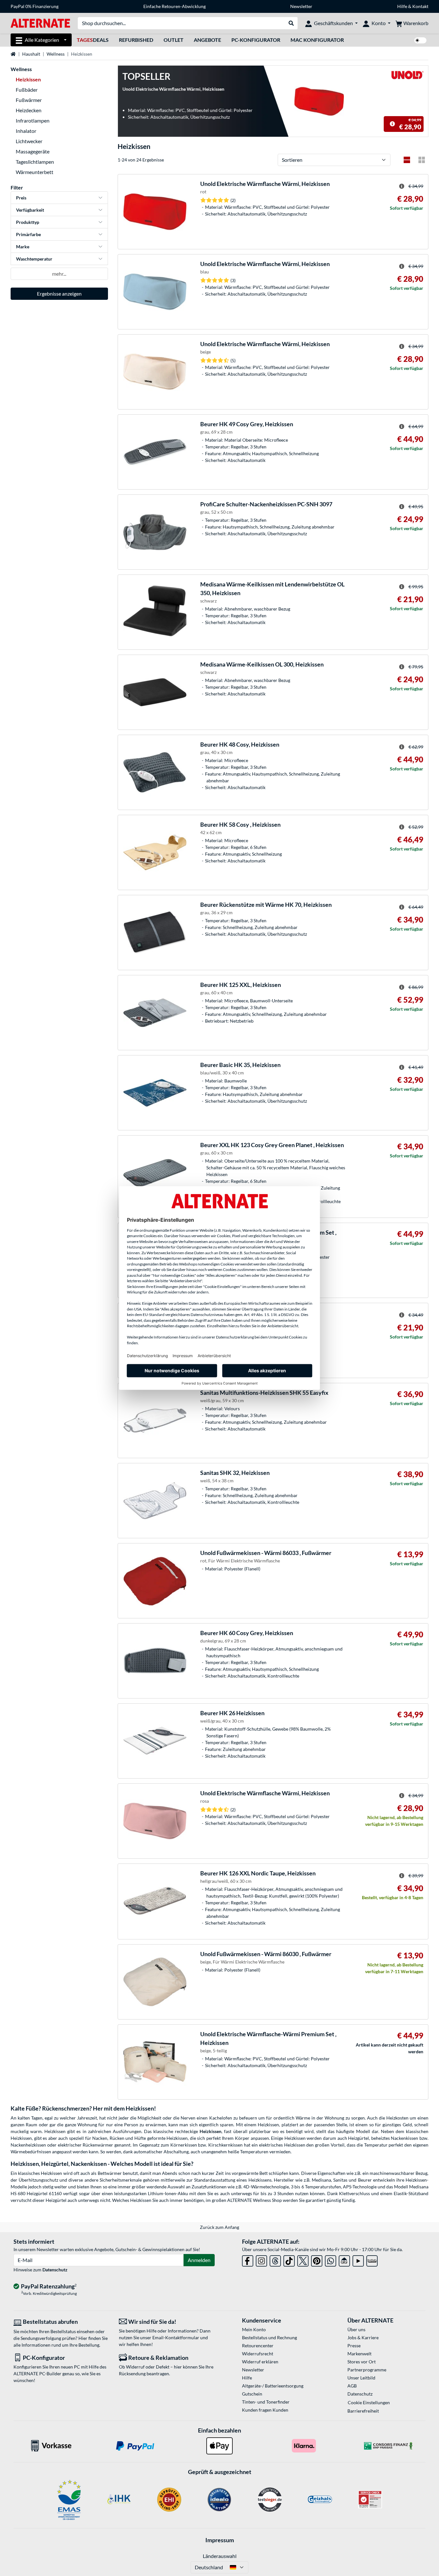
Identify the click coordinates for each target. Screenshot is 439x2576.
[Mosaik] (422, 160)
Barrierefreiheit (363, 2411)
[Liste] (407, 160)
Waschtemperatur (34, 259)
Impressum (220, 2540)
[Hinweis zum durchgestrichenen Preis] (392, 124)
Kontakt (420, 6)
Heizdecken (29, 110)
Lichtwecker (29, 141)
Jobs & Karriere (363, 2337)
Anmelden (199, 2260)
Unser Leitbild (361, 2378)
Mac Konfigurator (317, 40)
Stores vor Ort (362, 2362)
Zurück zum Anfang (219, 2227)
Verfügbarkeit (30, 210)
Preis (21, 198)
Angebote (207, 40)
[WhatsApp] (331, 2260)
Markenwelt (359, 2354)
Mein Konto (254, 2329)
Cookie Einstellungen (369, 2402)
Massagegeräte (33, 151)
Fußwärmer (29, 100)
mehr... (59, 274)
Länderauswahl (220, 2556)
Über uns (356, 2329)
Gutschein (252, 2394)
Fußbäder (27, 90)
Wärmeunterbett (35, 172)
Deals (93, 40)
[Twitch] (372, 2260)
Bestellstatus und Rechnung (269, 2337)
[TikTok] (289, 2260)
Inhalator (26, 131)
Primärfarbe (28, 234)
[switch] (420, 40)
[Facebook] (248, 2260)
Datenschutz (55, 2270)
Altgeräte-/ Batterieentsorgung (273, 2386)
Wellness (56, 54)
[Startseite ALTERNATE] (40, 23)
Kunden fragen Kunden (265, 2410)
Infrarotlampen (33, 120)
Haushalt (31, 54)
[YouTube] (358, 2260)
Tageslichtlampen (35, 162)
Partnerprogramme (367, 2370)
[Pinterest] (317, 2260)
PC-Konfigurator (256, 40)
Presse (354, 2346)
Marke (23, 247)
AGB (352, 2386)
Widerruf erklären (260, 2362)
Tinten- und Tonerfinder (266, 2402)
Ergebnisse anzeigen (59, 294)
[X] (303, 2260)
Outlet (174, 40)
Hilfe (402, 6)
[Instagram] (261, 2260)
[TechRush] (344, 2260)
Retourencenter (258, 2346)
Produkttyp (28, 222)
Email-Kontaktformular (176, 2337)
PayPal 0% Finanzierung (35, 6)
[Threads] (275, 2260)
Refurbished (136, 40)
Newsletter (301, 6)
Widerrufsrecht (258, 2354)
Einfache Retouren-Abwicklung (175, 6)
